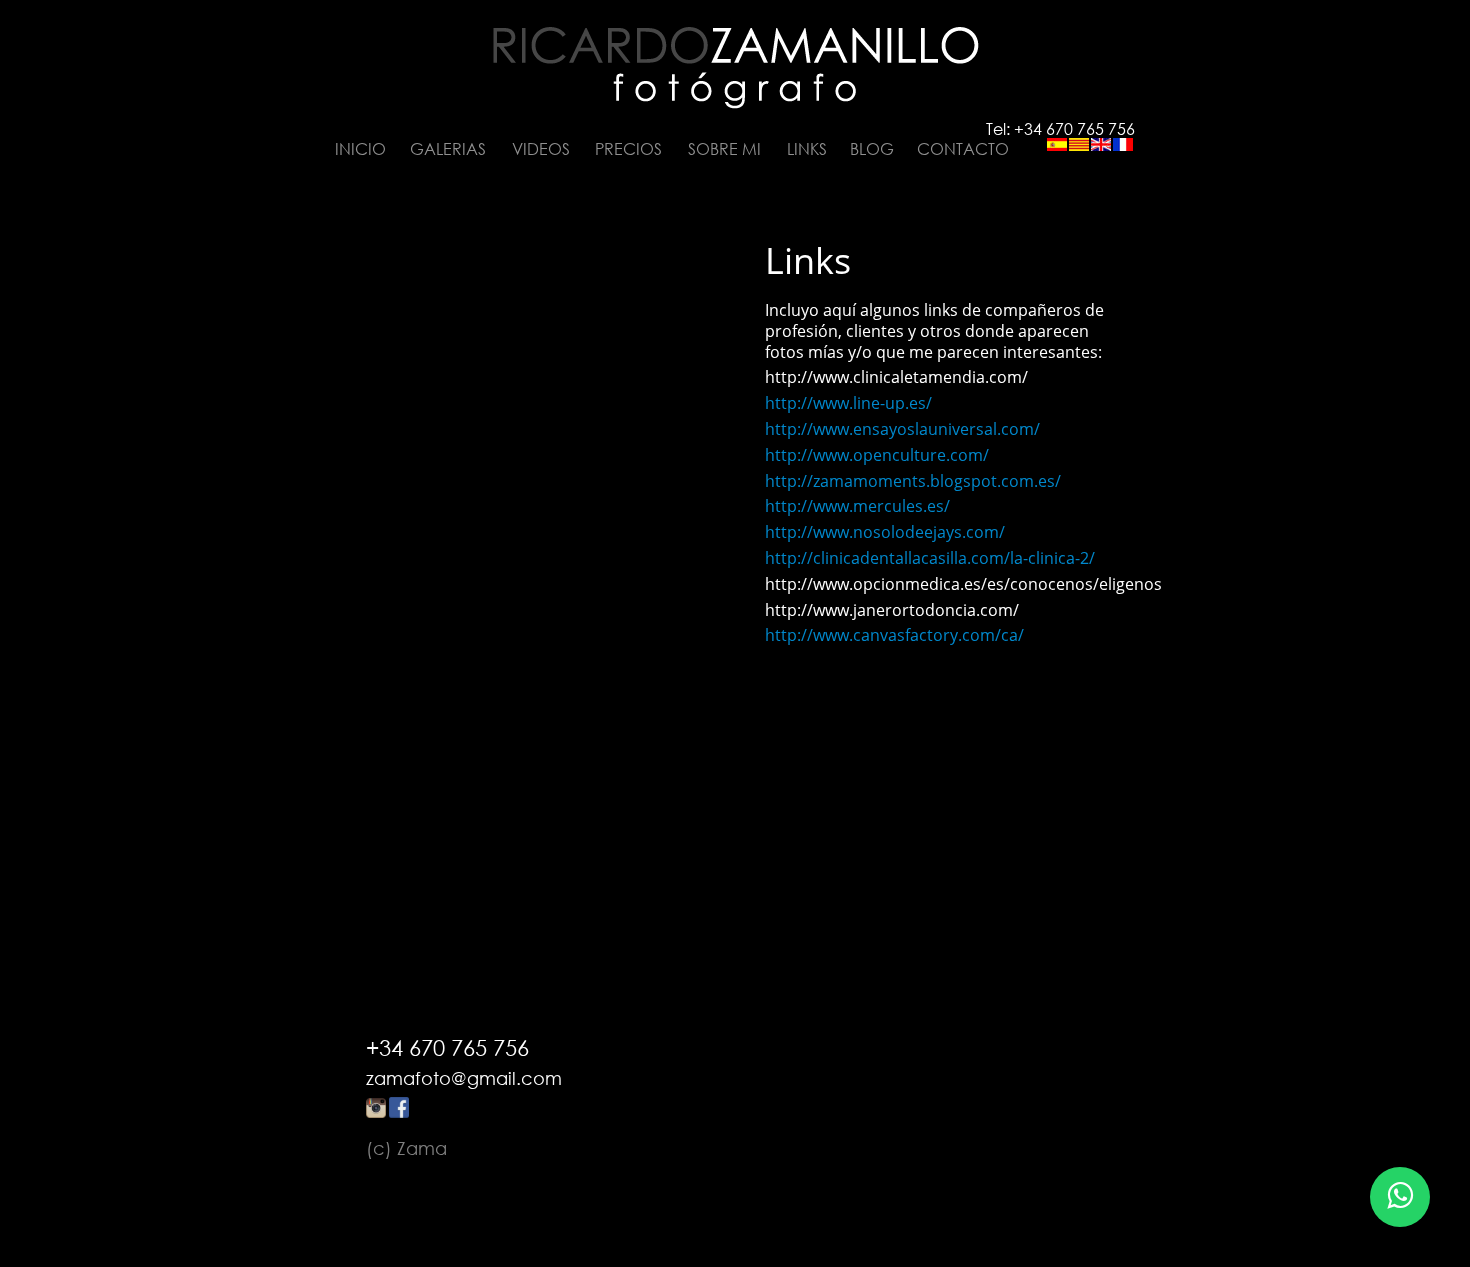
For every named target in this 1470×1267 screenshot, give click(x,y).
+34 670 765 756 (447, 1047)
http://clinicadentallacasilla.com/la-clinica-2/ (930, 558)
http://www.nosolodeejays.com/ (885, 532)
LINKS (807, 149)
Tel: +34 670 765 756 (1060, 129)
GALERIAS (448, 149)
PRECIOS (628, 149)
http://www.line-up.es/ (848, 403)
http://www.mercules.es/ (857, 506)
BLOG (872, 149)
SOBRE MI (724, 149)
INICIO (360, 149)
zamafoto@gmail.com (464, 1078)
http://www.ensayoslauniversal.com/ (902, 429)
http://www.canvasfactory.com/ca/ (894, 635)
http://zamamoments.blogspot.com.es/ (913, 481)
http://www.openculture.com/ (877, 455)
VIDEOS (541, 149)
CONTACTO (963, 149)
